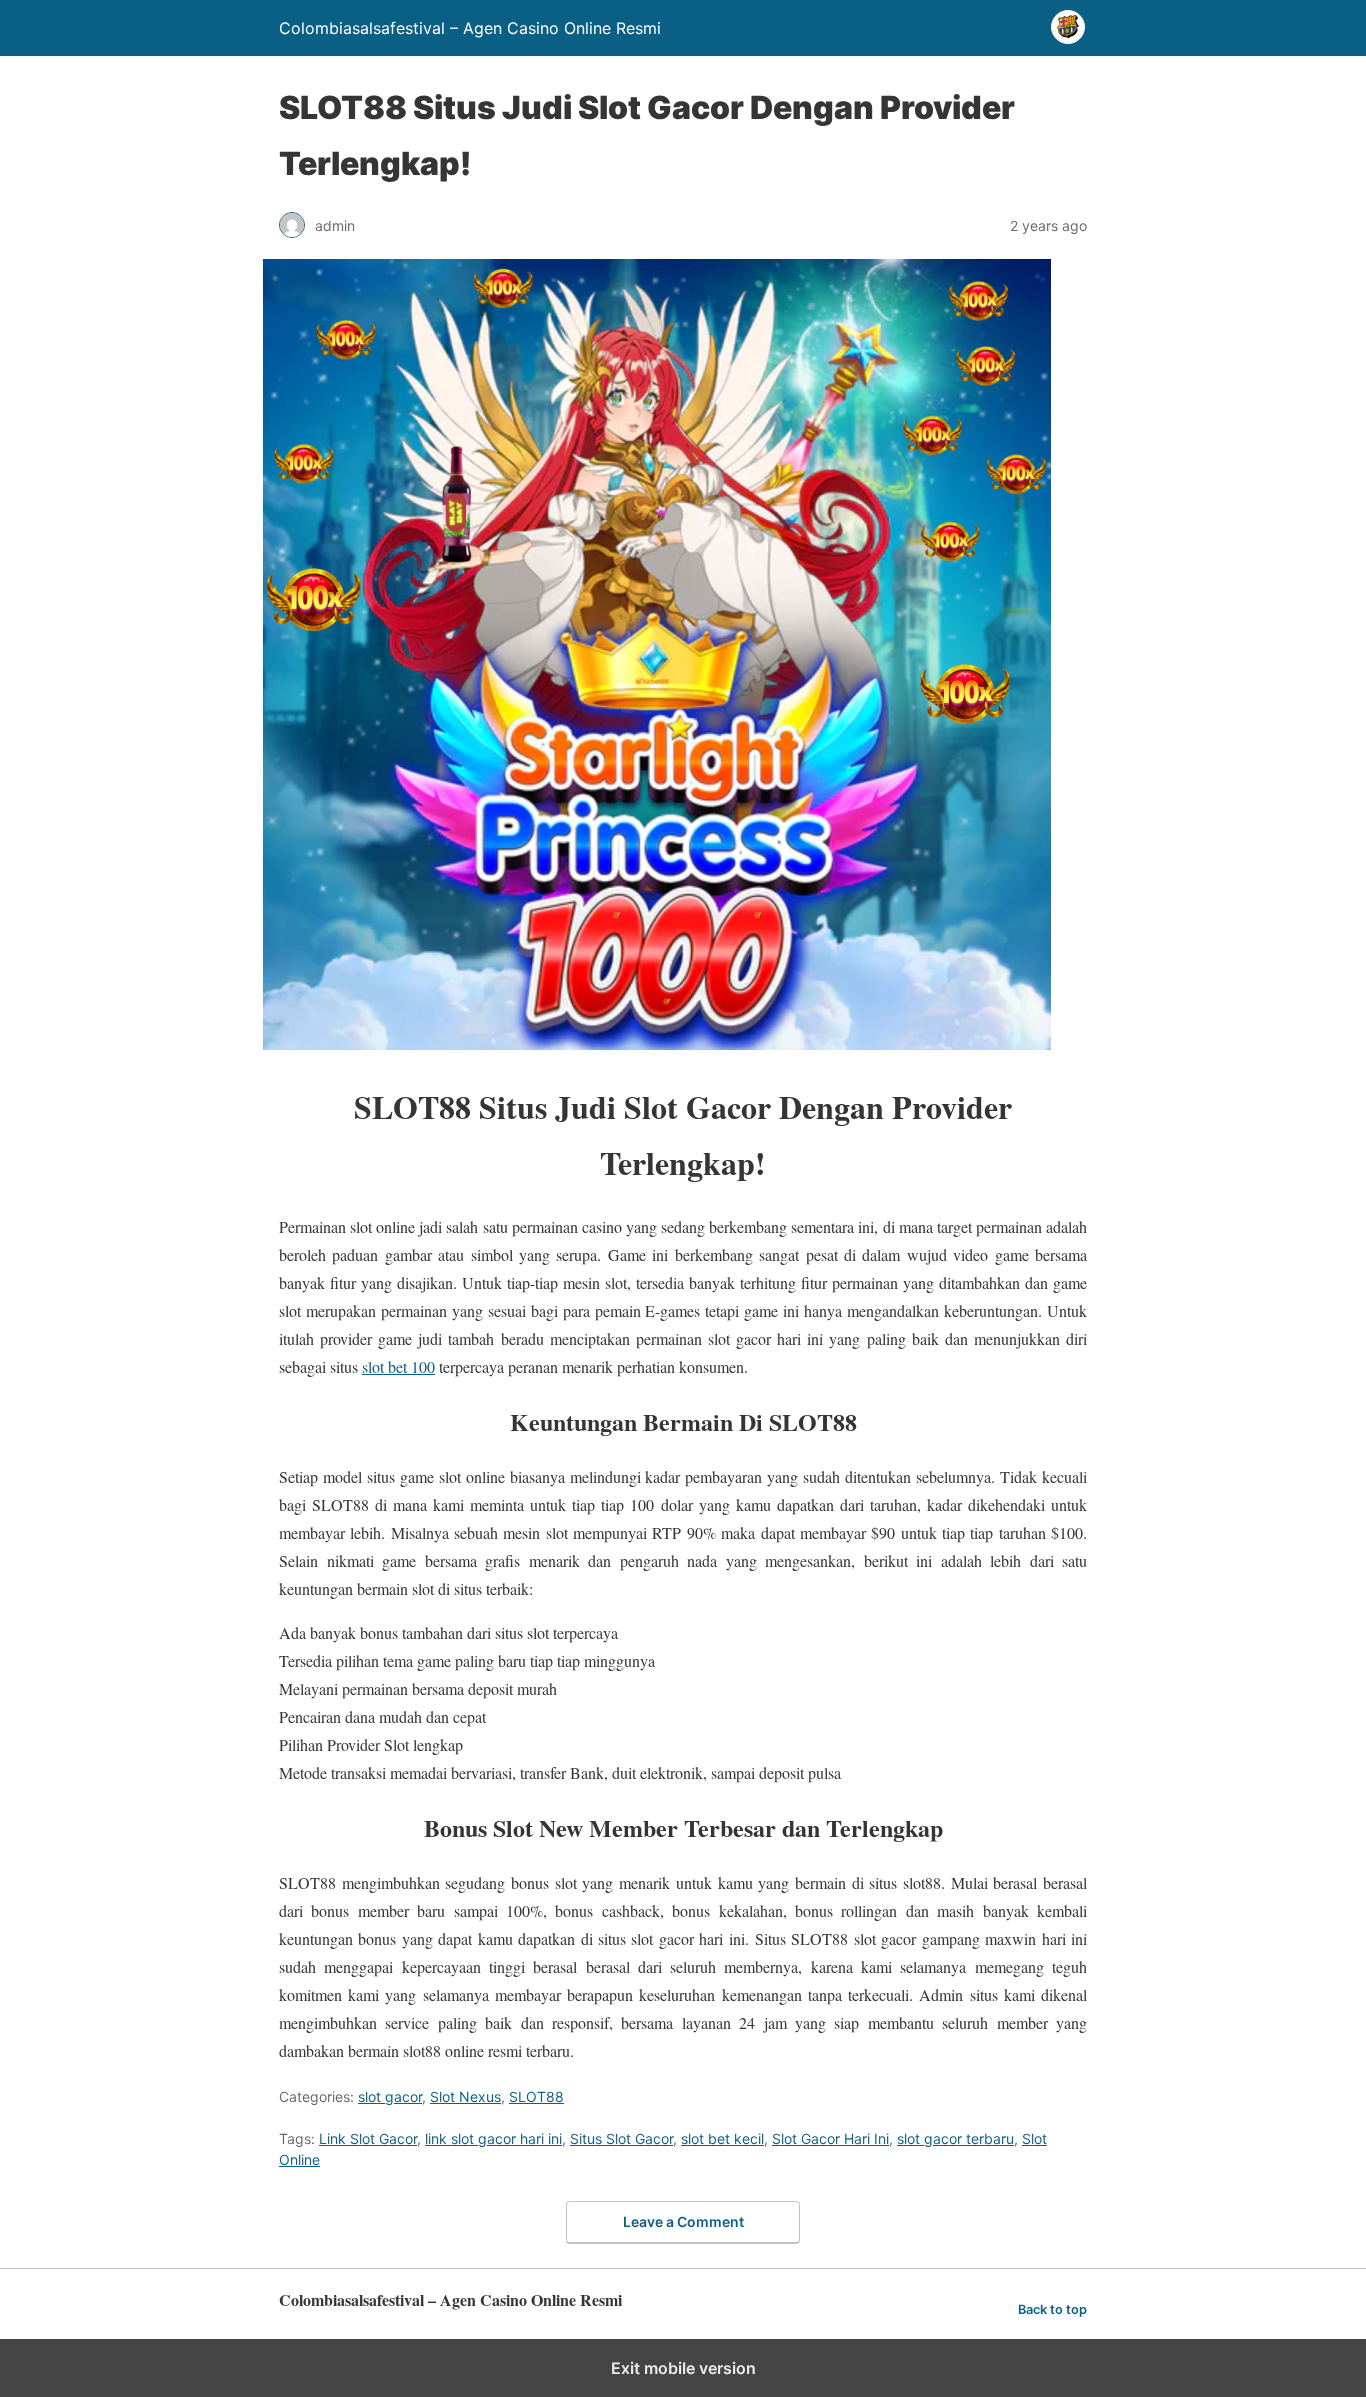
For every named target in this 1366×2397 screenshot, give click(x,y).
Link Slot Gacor (368, 2138)
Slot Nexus (465, 2096)
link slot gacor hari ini (493, 2138)
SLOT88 (536, 2096)
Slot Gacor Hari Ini (830, 2138)
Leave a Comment (683, 2221)
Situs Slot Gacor (621, 2138)
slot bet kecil (722, 2138)
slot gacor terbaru (955, 2138)
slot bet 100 (398, 1366)
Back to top (1052, 2309)
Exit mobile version (683, 2368)
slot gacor (390, 2096)
